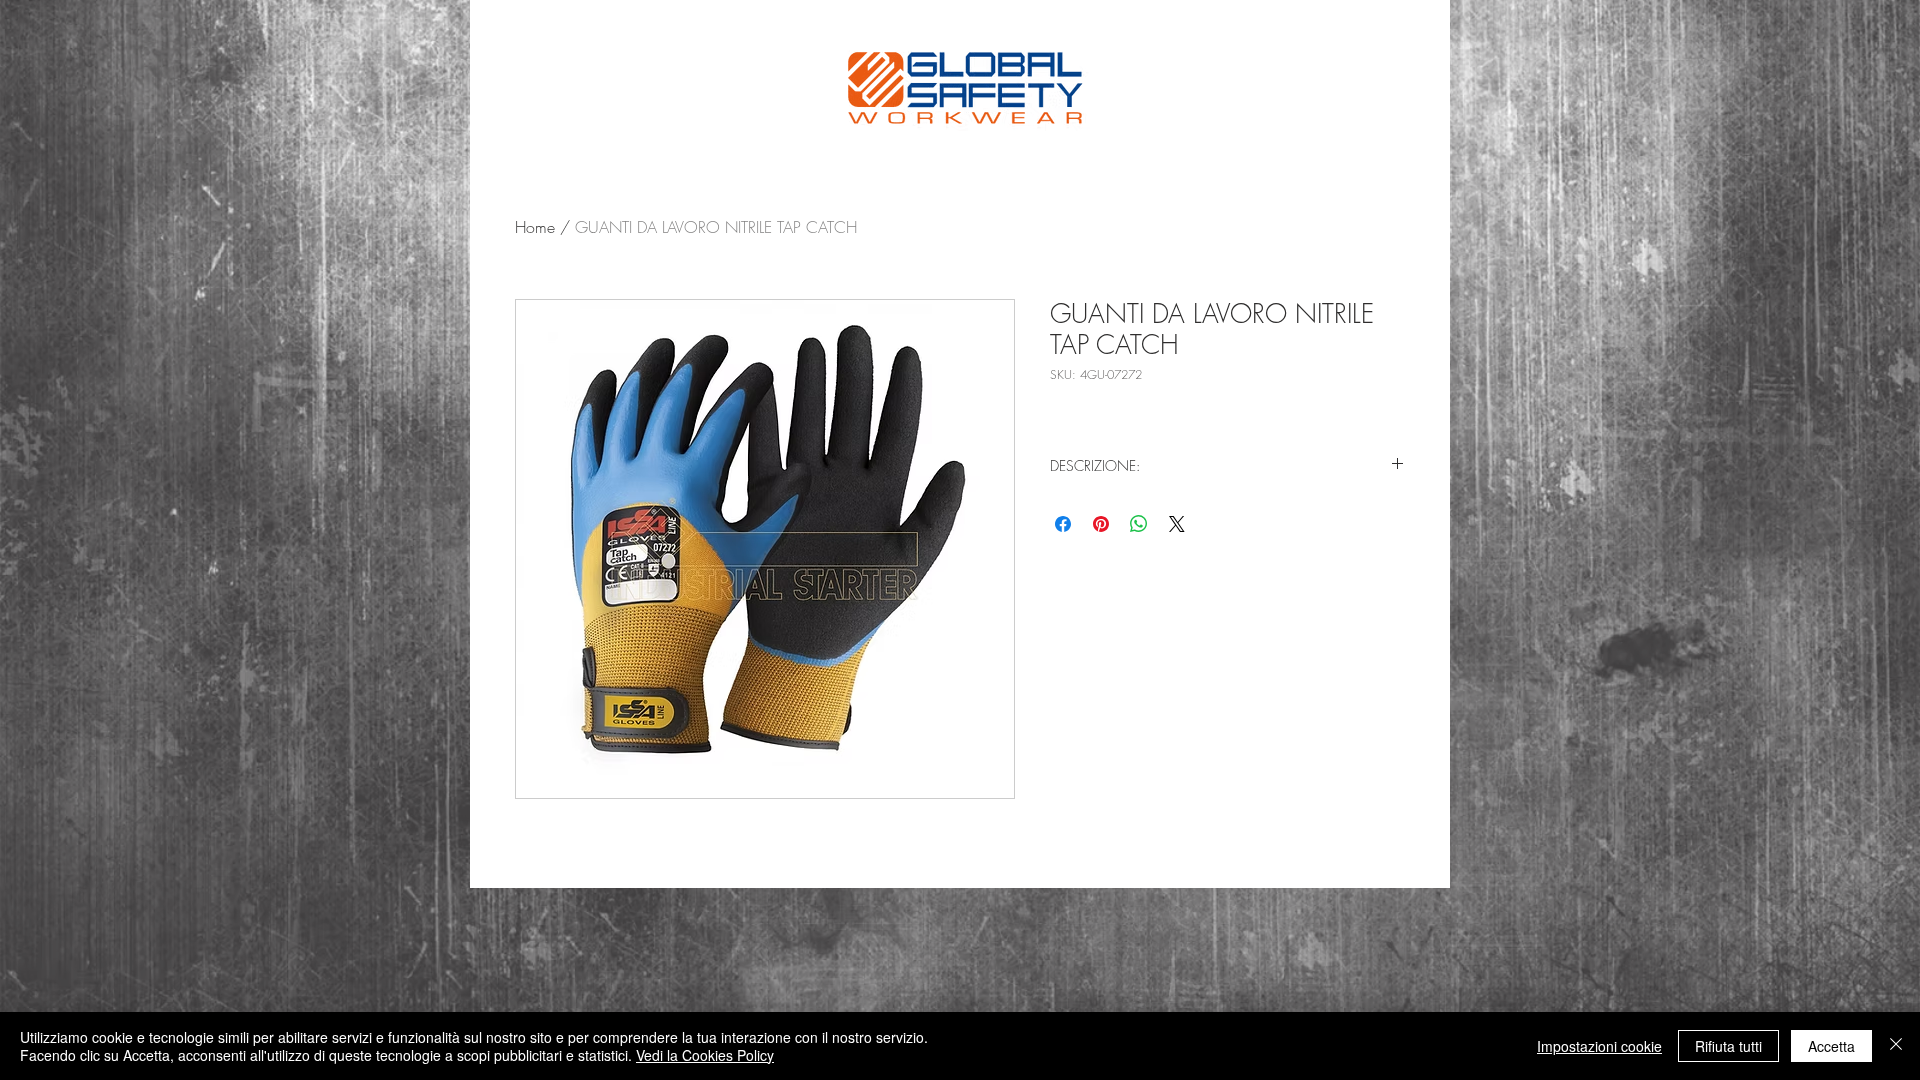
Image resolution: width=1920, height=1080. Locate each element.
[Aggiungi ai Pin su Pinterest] (1101, 524)
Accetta (1831, 1046)
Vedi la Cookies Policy (705, 1055)
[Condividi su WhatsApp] (1139, 524)
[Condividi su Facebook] (1063, 524)
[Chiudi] (1896, 1046)
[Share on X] (1177, 524)
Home (535, 227)
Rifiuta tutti (1728, 1046)
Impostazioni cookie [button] (1599, 1046)
